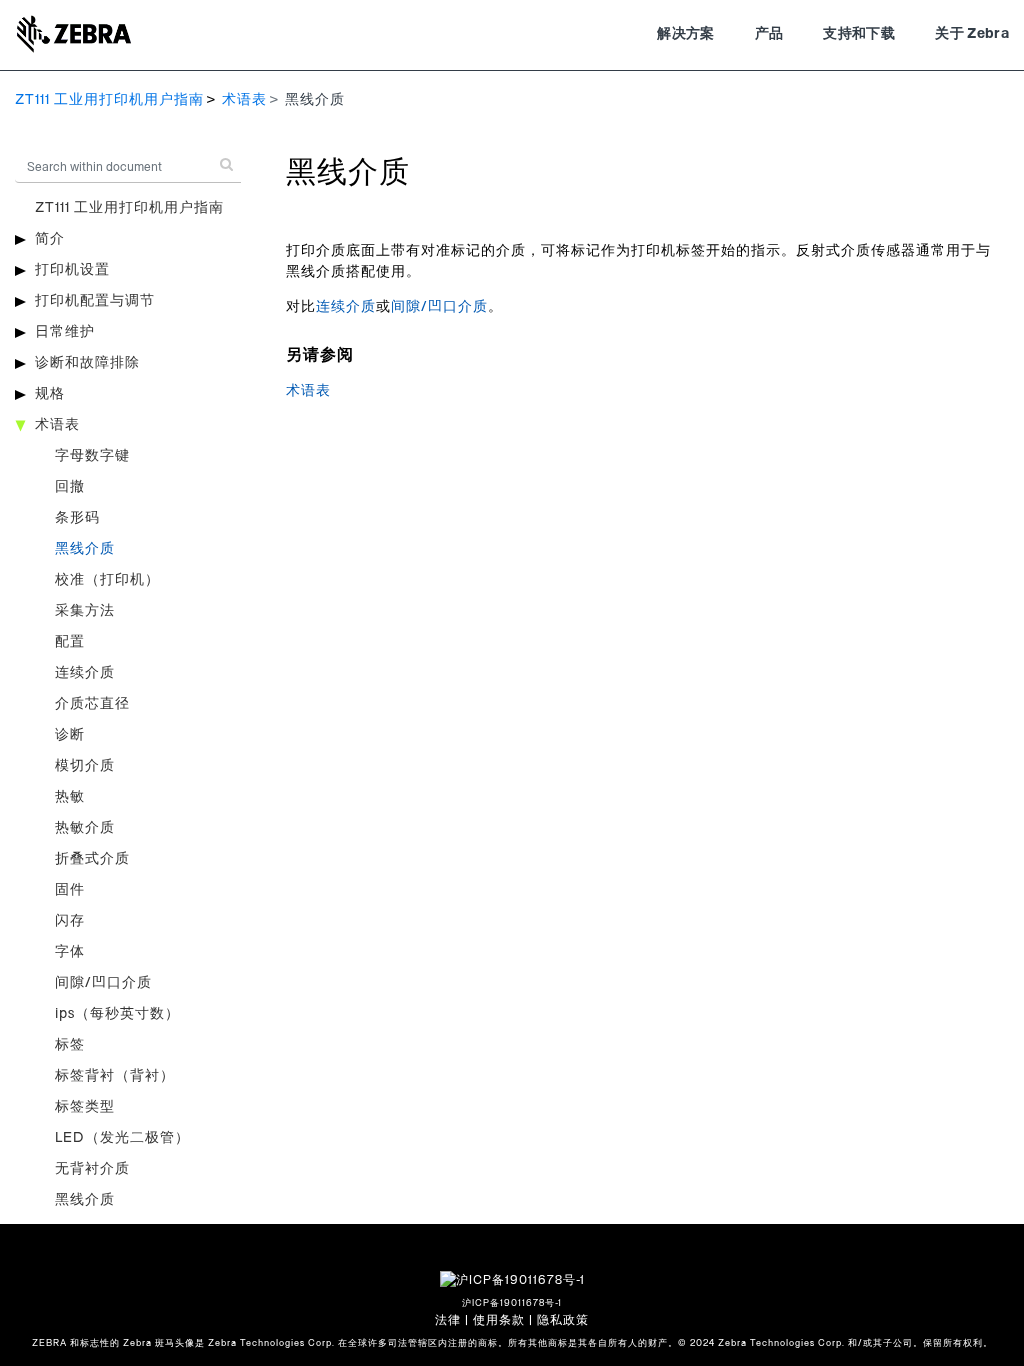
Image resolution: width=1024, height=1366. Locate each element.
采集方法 (85, 611)
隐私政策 (563, 1320)
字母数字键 (92, 456)
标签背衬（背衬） (115, 1076)
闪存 (70, 921)
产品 (769, 34)
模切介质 (85, 766)
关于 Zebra (972, 34)
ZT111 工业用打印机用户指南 (109, 100)
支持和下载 (859, 34)
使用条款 (499, 1320)
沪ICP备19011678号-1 (512, 1303)
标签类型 (85, 1107)
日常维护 (65, 332)
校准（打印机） (107, 580)
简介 (50, 239)
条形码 (77, 518)
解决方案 (685, 34)
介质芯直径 (92, 704)
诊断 (70, 735)
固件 (70, 890)
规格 (50, 394)
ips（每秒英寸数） (117, 1014)
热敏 (70, 797)
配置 (70, 642)
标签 (70, 1045)
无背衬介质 (92, 1169)
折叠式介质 (92, 859)
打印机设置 (72, 270)
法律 (448, 1320)
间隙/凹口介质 (103, 983)
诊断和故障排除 (87, 363)
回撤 (70, 487)
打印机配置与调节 (95, 301)
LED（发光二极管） (122, 1138)
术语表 (244, 100)
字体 (70, 952)
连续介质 (85, 673)
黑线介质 (85, 549)
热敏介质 (85, 828)
